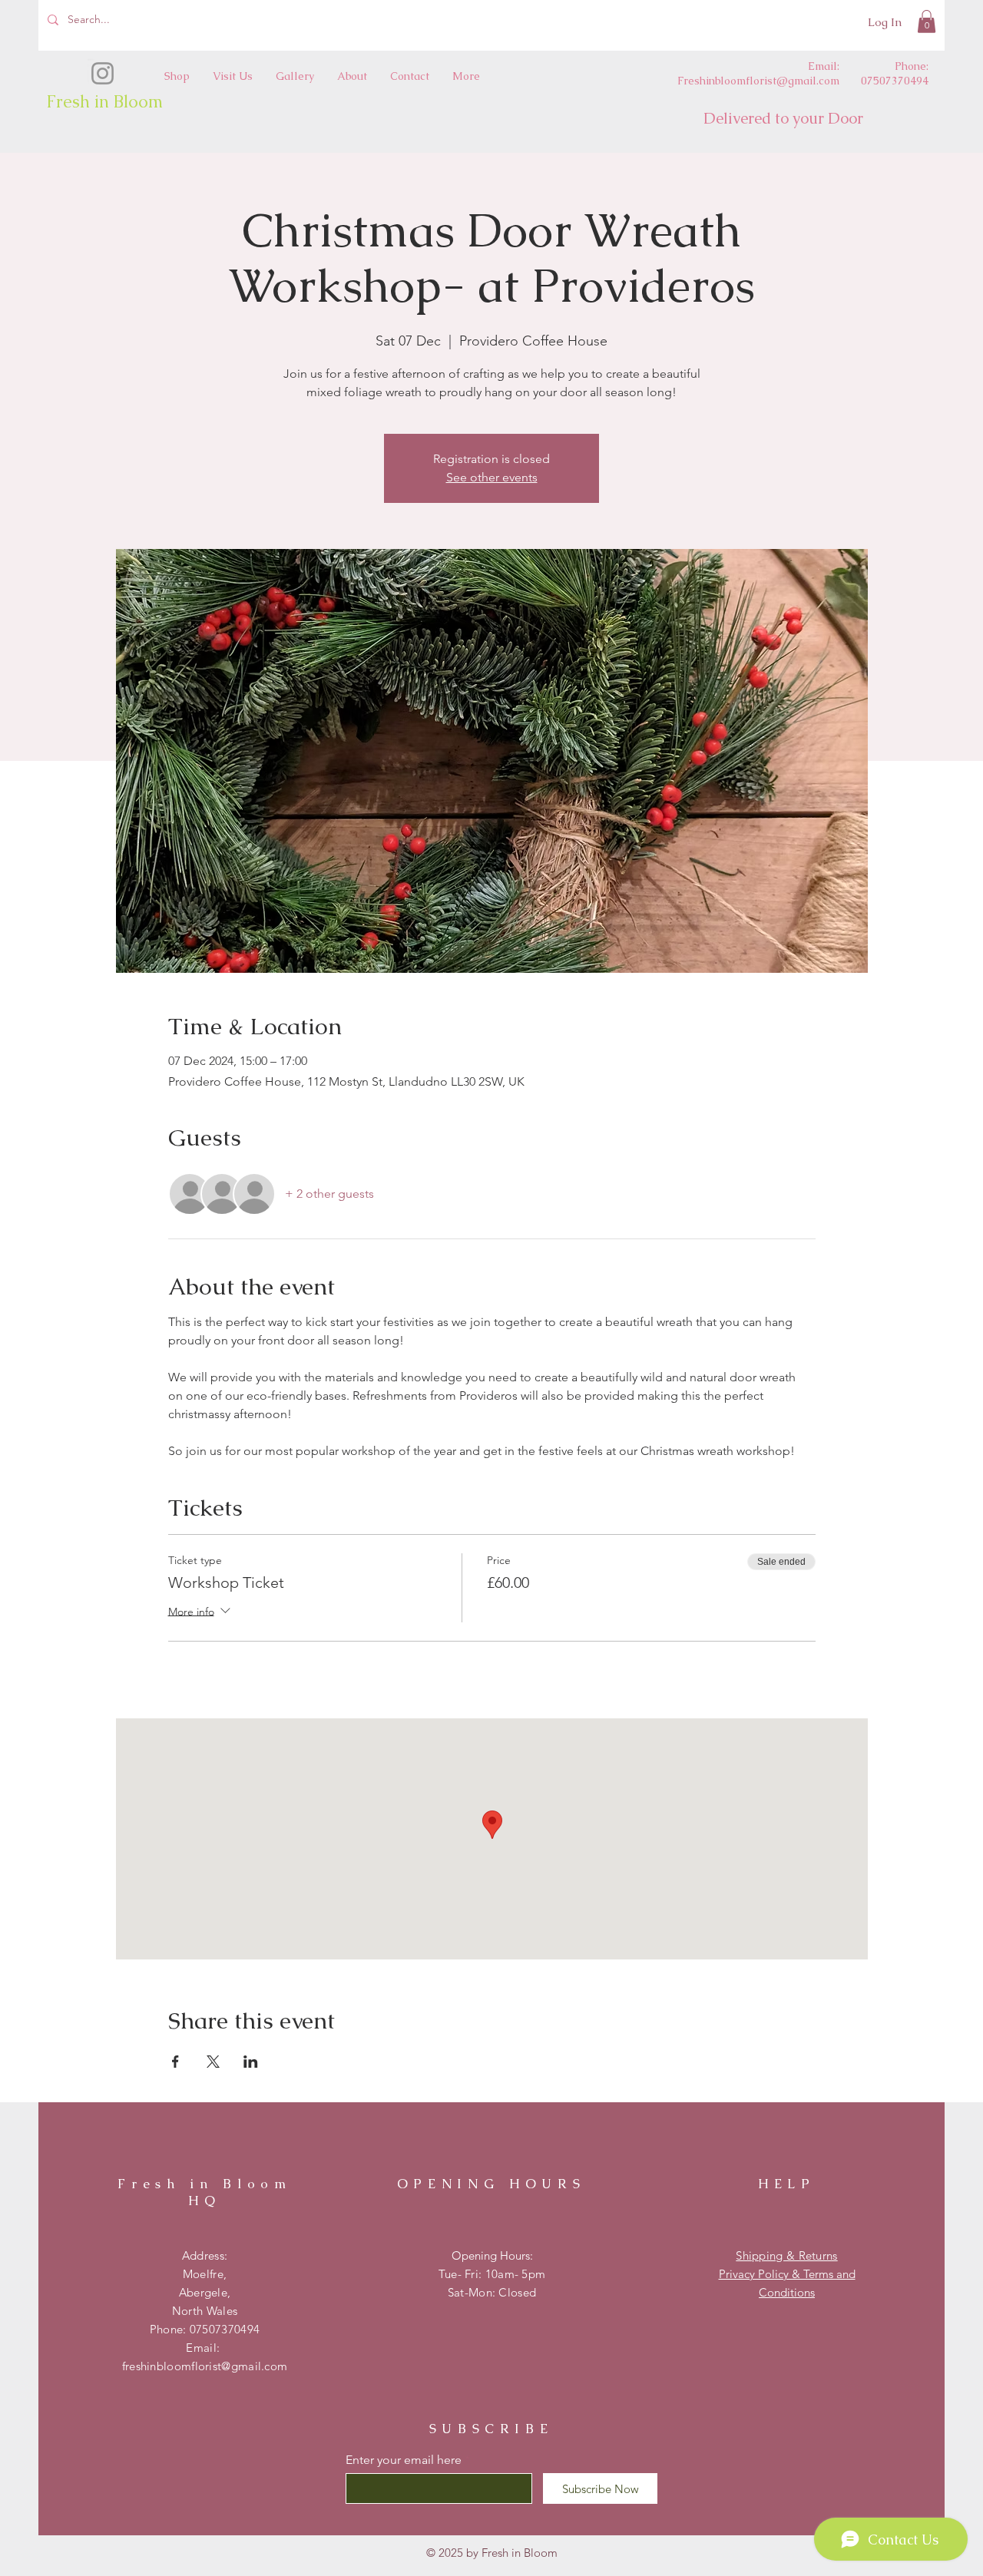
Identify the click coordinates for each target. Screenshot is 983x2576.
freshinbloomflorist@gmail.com (205, 2366)
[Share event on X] (213, 2062)
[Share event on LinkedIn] (251, 2062)
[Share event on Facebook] (175, 2062)
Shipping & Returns (786, 2255)
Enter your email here (404, 2460)
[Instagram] (103, 73)
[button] (927, 21)
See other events (492, 477)
